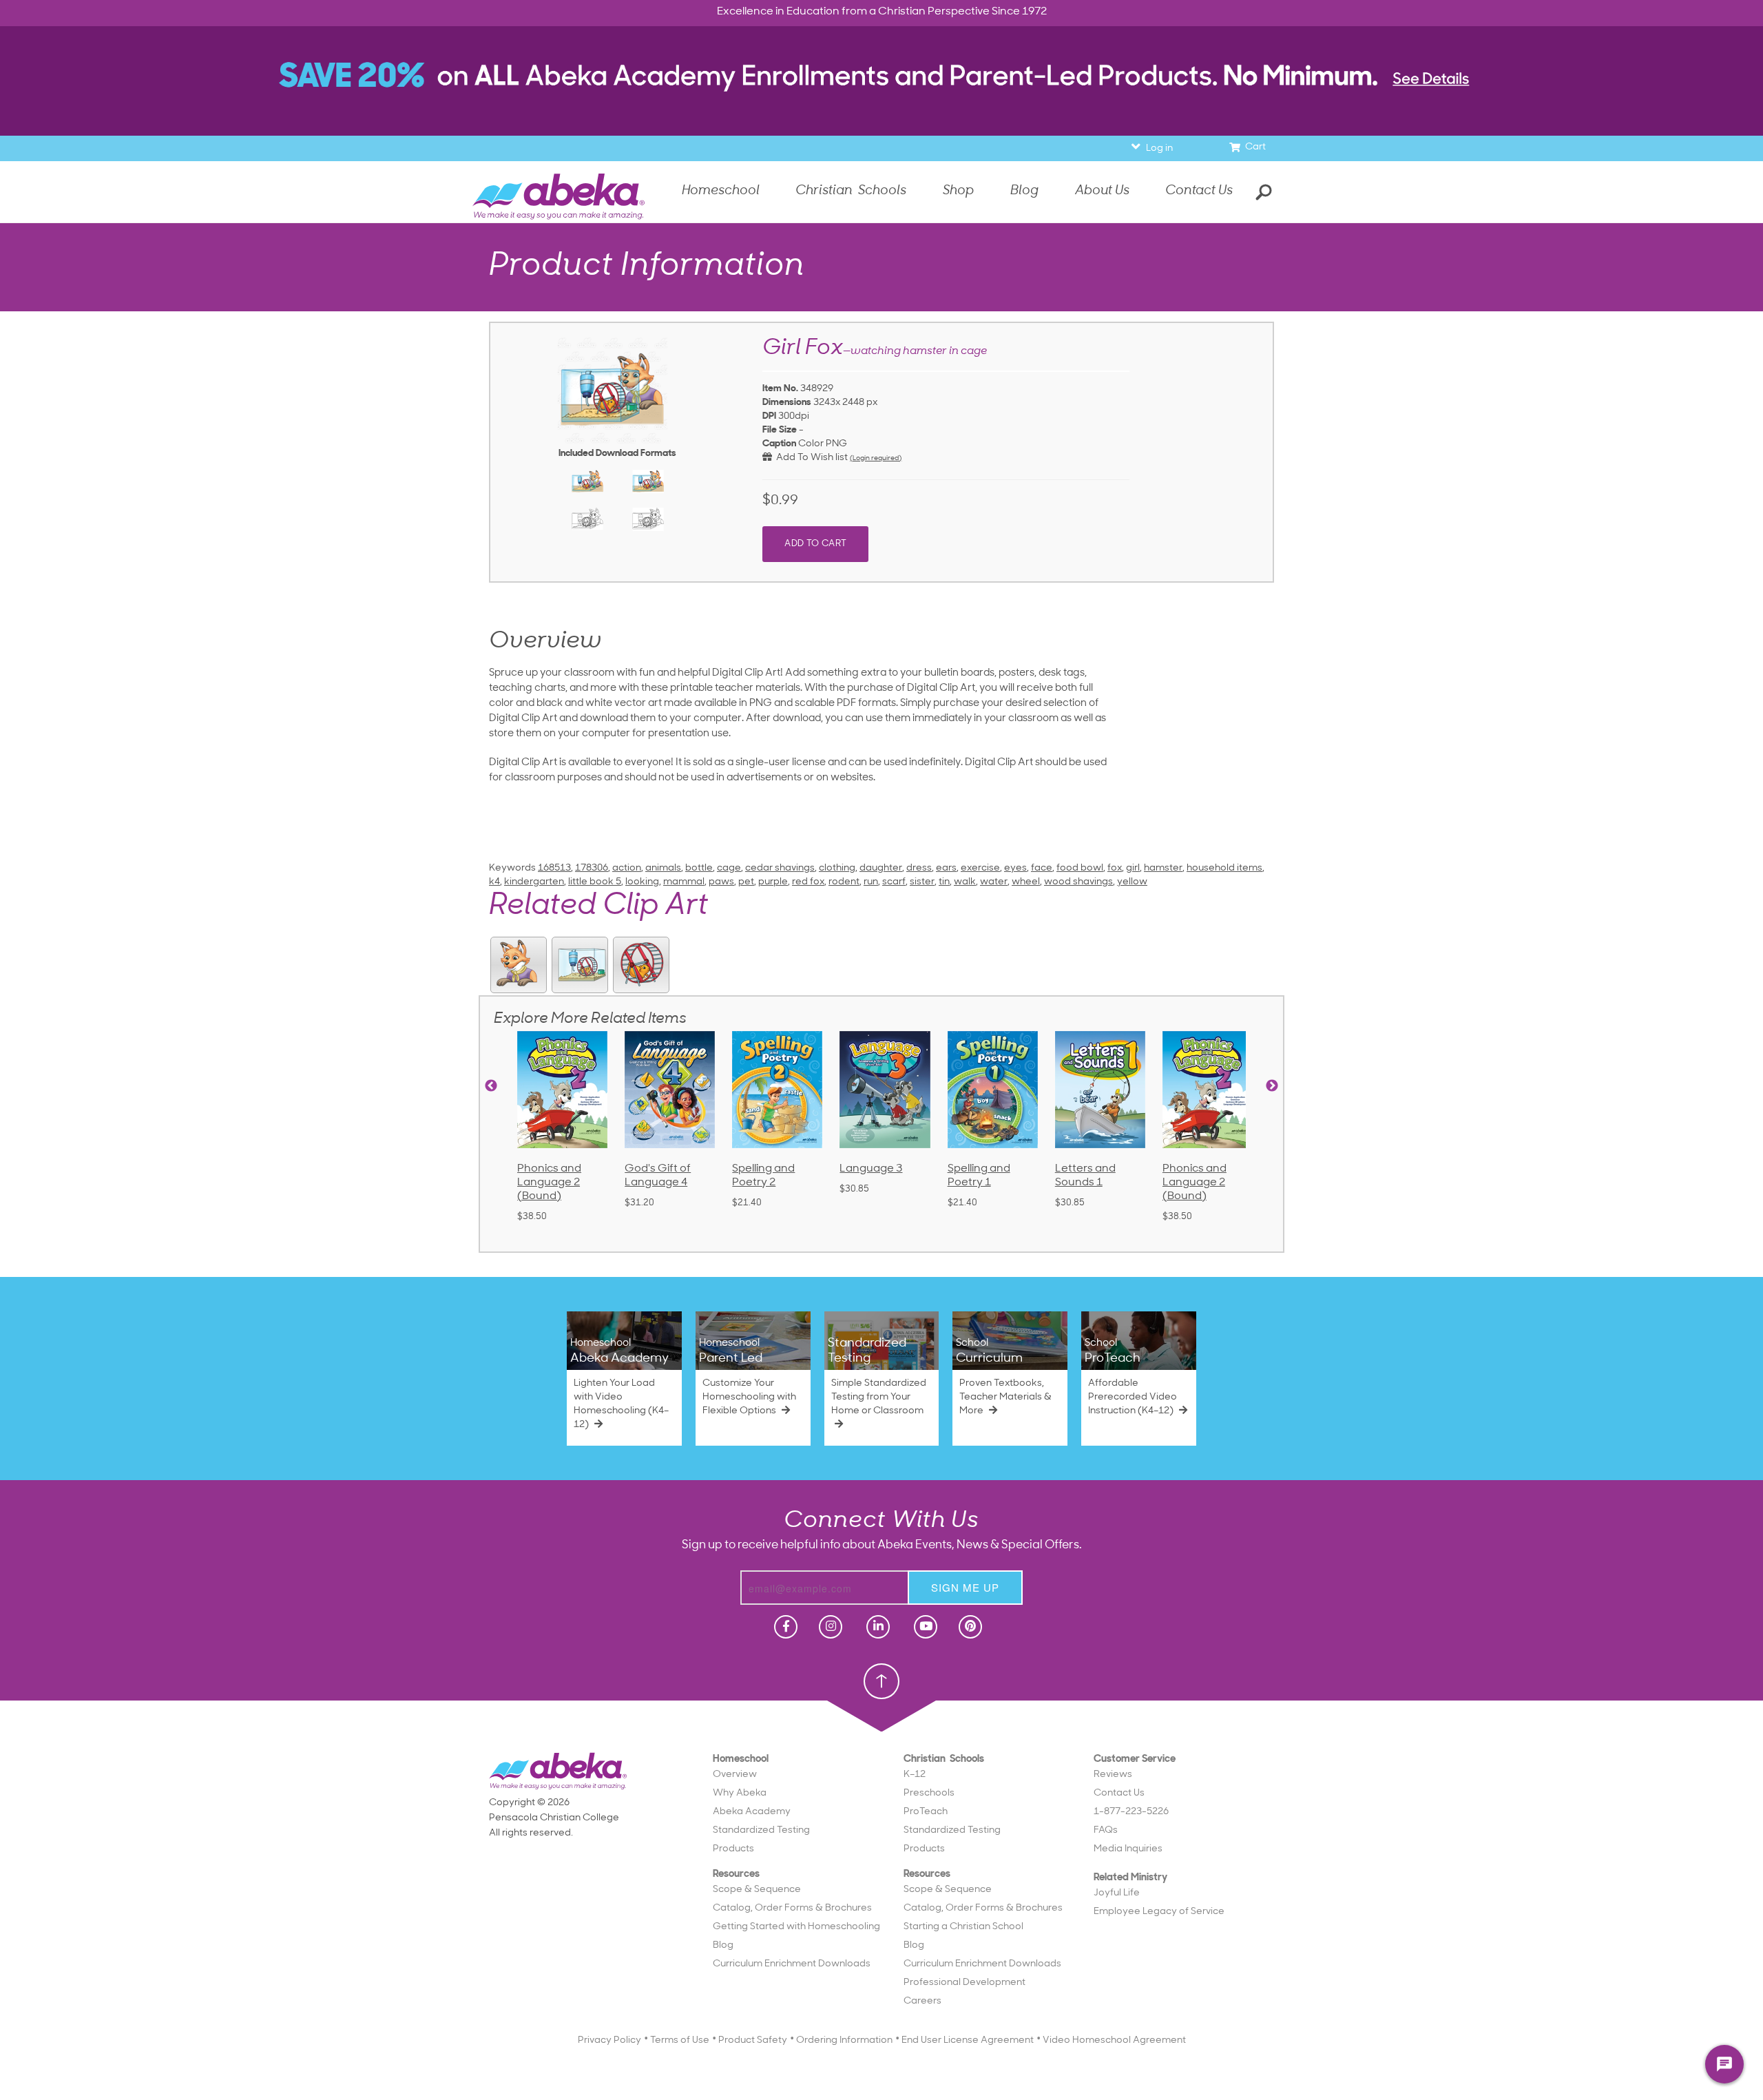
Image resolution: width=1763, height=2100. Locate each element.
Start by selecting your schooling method (881, 243)
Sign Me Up (879, 498)
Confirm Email (776, 440)
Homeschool (837, 262)
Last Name (785, 345)
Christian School (935, 262)
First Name (785, 298)
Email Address (776, 393)
